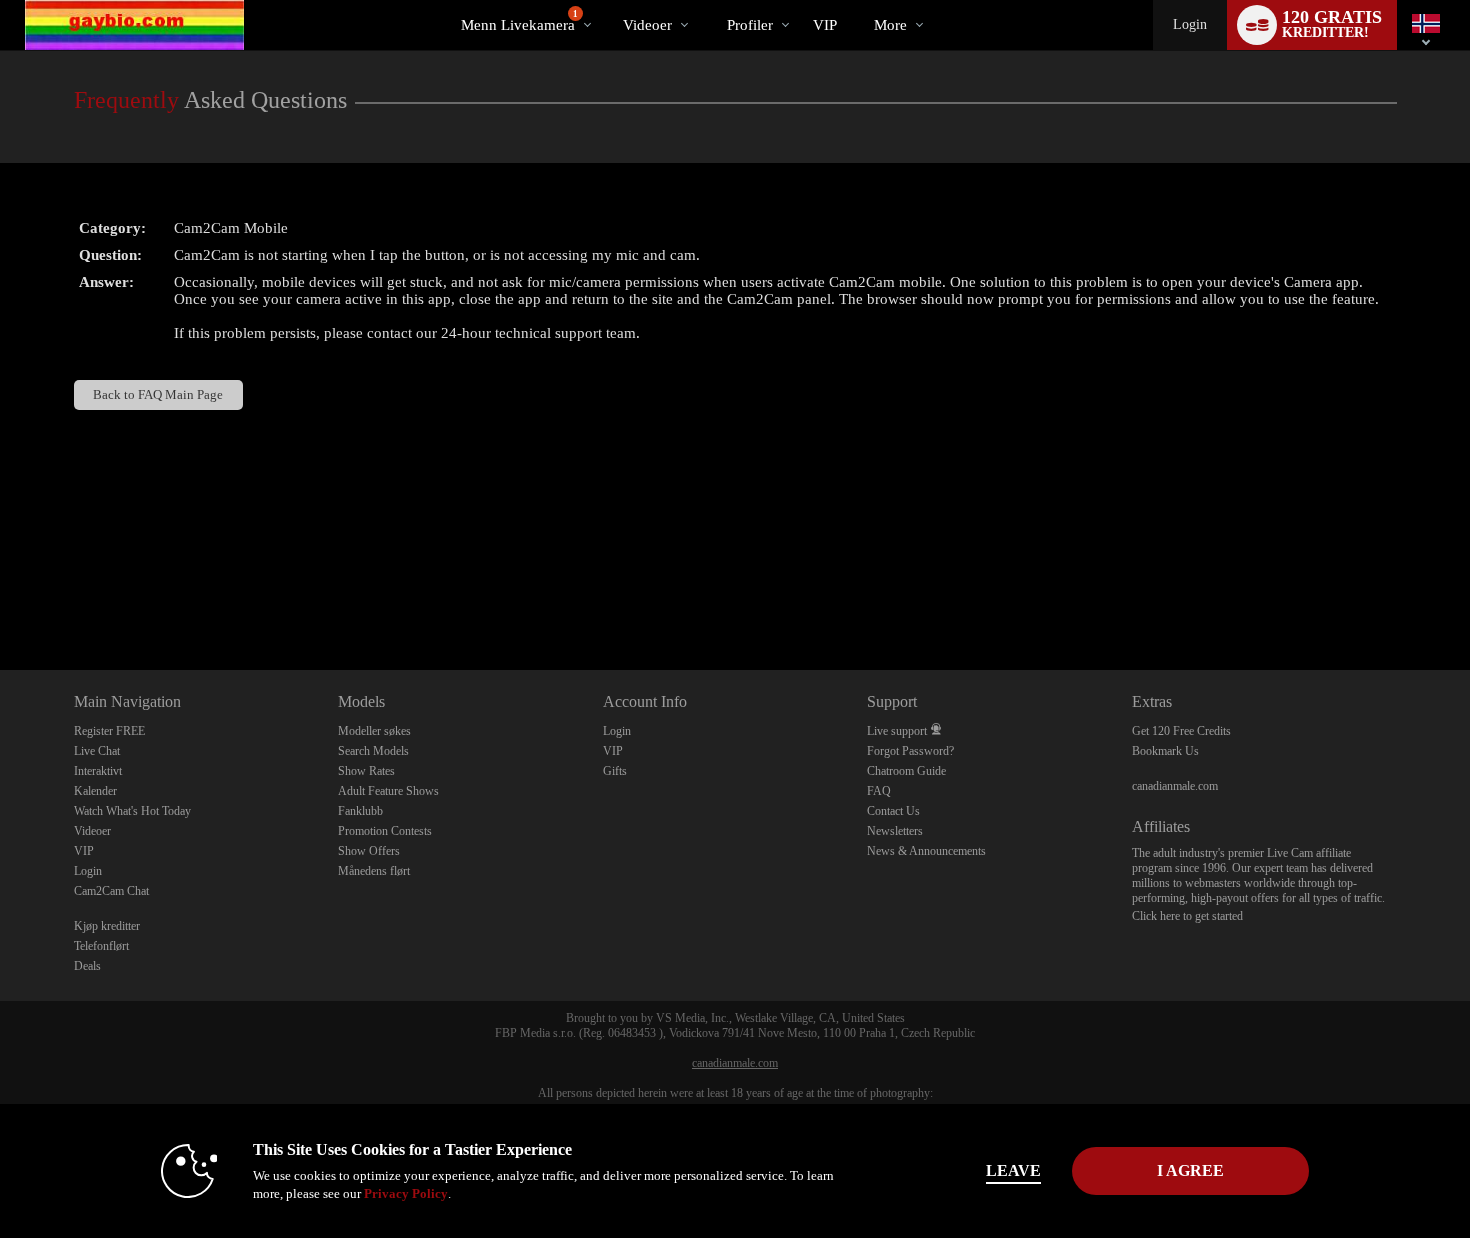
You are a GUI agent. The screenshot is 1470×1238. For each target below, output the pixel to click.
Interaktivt (98, 771)
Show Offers (369, 851)
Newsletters (895, 831)
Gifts (615, 771)
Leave (1013, 1170)
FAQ (879, 791)
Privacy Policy (406, 1193)
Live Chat (97, 751)
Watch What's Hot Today (132, 811)
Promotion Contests (385, 831)
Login (1190, 24)
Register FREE (109, 731)
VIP (825, 25)
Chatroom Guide (906, 771)
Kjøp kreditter (107, 926)
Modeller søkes (374, 731)
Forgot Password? (910, 751)
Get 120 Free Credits (1181, 731)
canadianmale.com (1175, 786)
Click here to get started (1187, 916)
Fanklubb (360, 811)
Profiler (750, 25)
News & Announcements (926, 851)
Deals (87, 966)
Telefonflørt (101, 946)
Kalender (95, 791)
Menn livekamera (519, 21)
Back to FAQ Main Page (158, 394)
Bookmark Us (1165, 751)
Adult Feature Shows (388, 791)
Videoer (647, 25)
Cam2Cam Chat (111, 891)
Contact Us (893, 811)
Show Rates (366, 771)
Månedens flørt (374, 871)
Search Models (373, 751)
